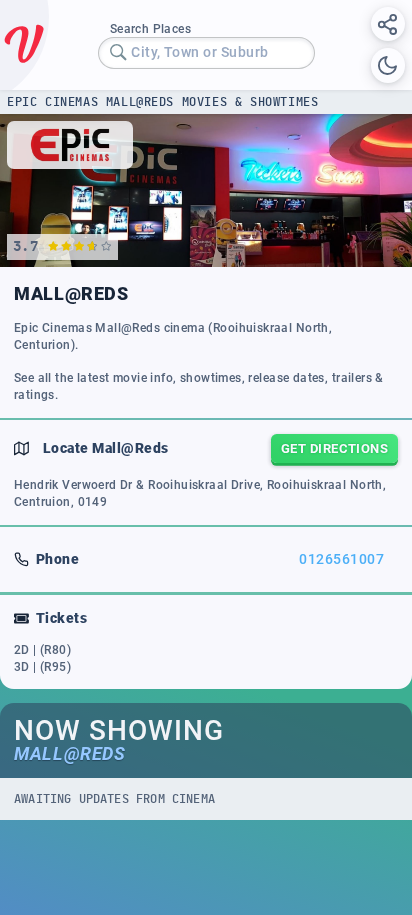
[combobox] (206, 53)
